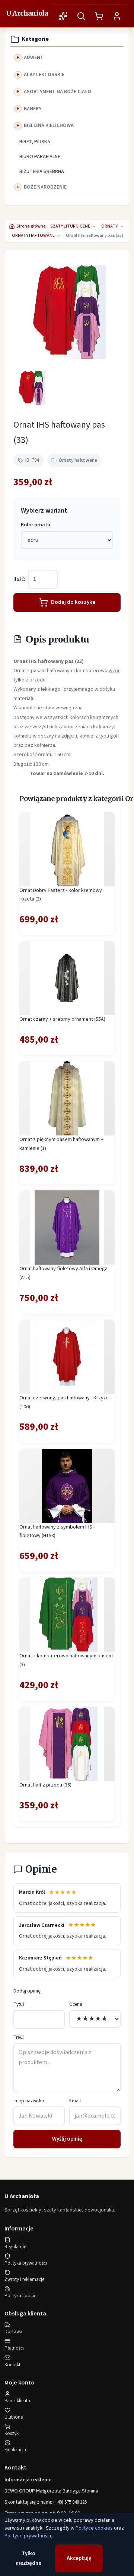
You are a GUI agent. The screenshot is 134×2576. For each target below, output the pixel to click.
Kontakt (12, 2365)
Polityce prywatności (28, 2536)
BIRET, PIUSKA (35, 142)
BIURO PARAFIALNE (40, 157)
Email (75, 2101)
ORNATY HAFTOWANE (33, 236)
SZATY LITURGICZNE (70, 226)
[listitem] (31, 388)
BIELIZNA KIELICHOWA (49, 125)
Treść (19, 2037)
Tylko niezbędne (28, 2558)
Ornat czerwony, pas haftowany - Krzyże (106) (64, 1402)
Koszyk (12, 2433)
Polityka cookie (20, 2296)
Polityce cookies (94, 2528)
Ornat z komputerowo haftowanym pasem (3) (66, 1660)
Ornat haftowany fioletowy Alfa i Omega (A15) (63, 1273)
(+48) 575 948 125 (70, 2502)
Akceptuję (79, 2558)
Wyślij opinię (67, 2139)
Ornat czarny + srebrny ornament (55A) (62, 1019)
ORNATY (109, 226)
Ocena (76, 2004)
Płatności (14, 2348)
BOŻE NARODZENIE (45, 187)
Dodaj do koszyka (73, 602)
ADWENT (34, 58)
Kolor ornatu (36, 525)
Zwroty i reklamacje (24, 2279)
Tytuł (19, 2004)
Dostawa (13, 2332)
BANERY (33, 109)
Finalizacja (15, 2450)
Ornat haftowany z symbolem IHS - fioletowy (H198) (57, 1531)
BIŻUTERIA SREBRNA (42, 171)
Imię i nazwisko (29, 2101)
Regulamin (15, 2247)
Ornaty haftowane (78, 460)
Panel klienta (17, 2401)
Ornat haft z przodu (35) (45, 1785)
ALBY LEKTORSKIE (44, 75)
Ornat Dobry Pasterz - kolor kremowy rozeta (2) (61, 895)
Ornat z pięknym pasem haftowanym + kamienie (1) (61, 1144)
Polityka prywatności (26, 2263)
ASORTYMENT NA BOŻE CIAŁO (58, 92)
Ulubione (14, 2417)
